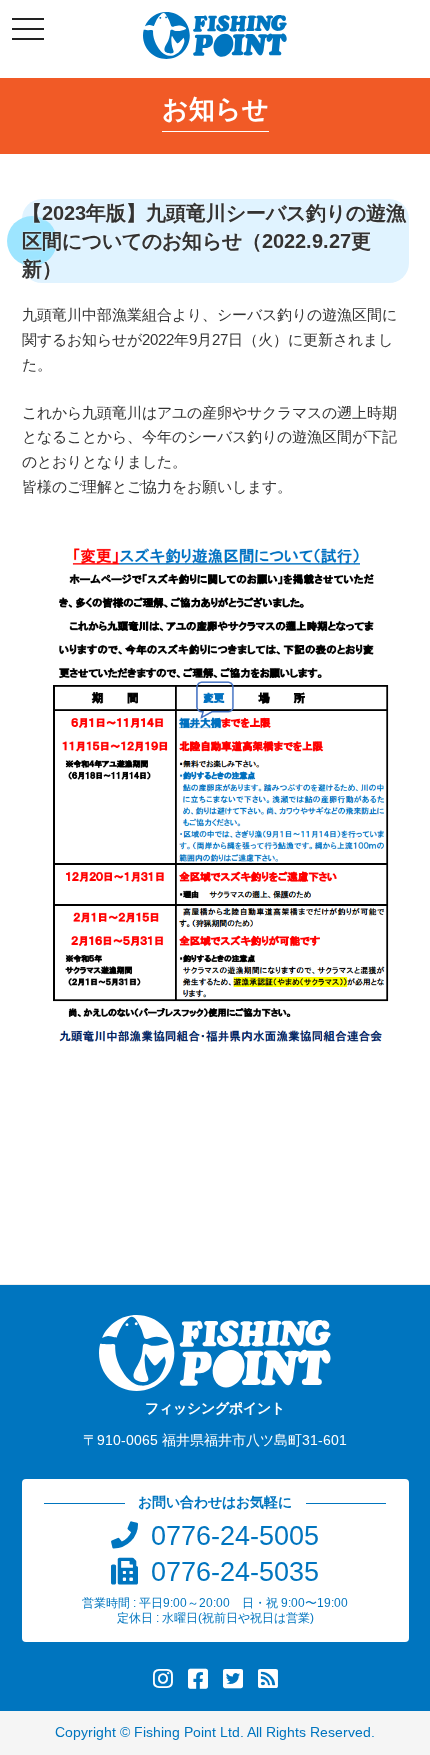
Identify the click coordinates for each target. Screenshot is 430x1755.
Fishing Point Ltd (187, 1732)
